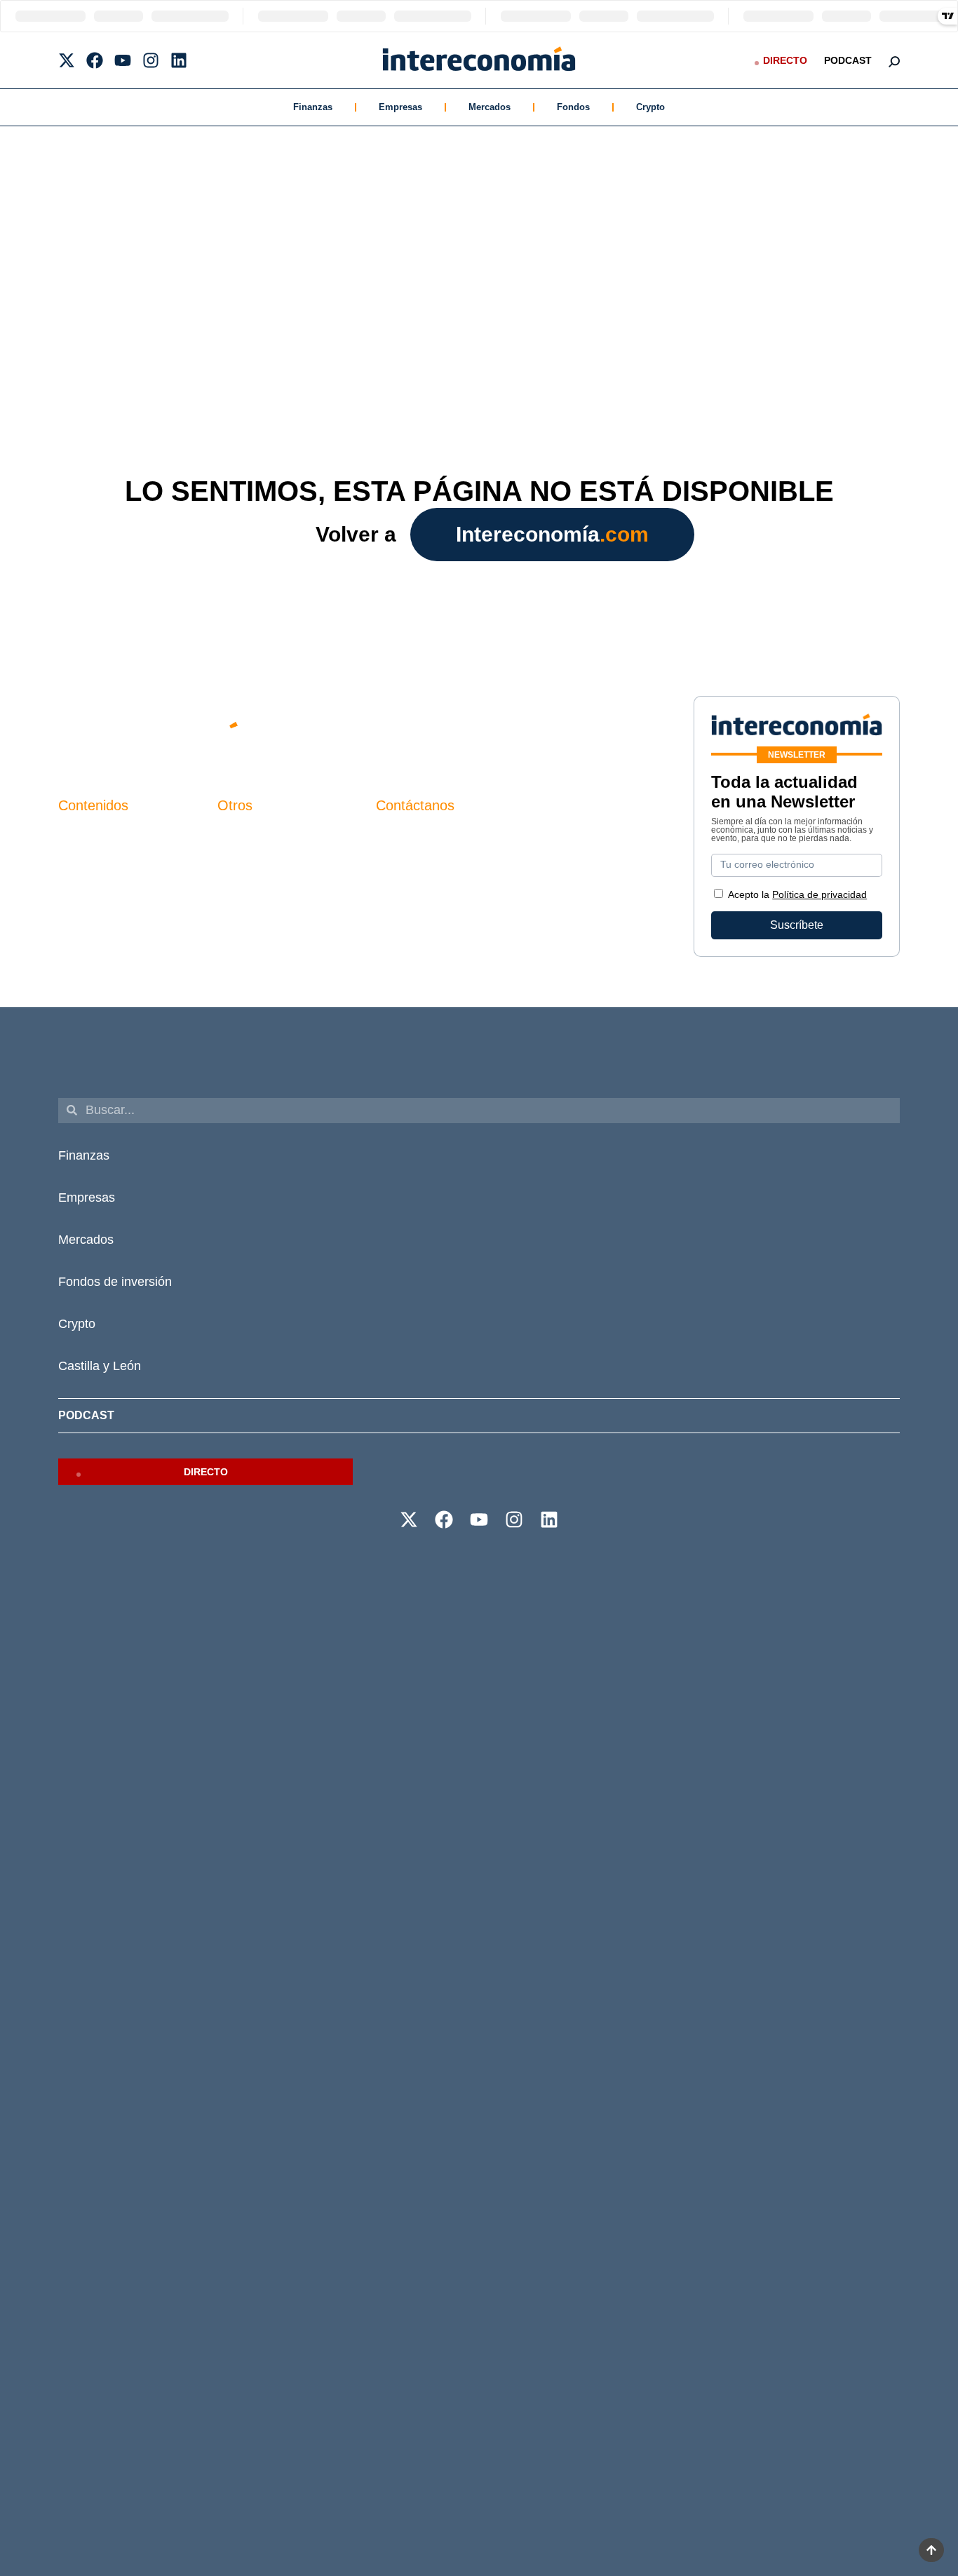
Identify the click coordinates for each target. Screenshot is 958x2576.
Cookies (238, 906)
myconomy (85, 834)
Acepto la (797, 894)
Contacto (240, 834)
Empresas (400, 107)
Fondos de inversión (115, 1282)
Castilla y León (100, 1366)
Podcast (86, 1415)
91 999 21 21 (409, 863)
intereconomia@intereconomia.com (464, 842)
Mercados (490, 107)
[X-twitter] (67, 60)
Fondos (573, 107)
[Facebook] (95, 60)
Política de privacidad (271, 882)
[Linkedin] (179, 60)
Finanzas (313, 107)
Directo (785, 60)
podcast (848, 60)
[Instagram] (151, 60)
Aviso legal (245, 858)
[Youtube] (123, 60)
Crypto (650, 107)
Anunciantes (89, 858)
